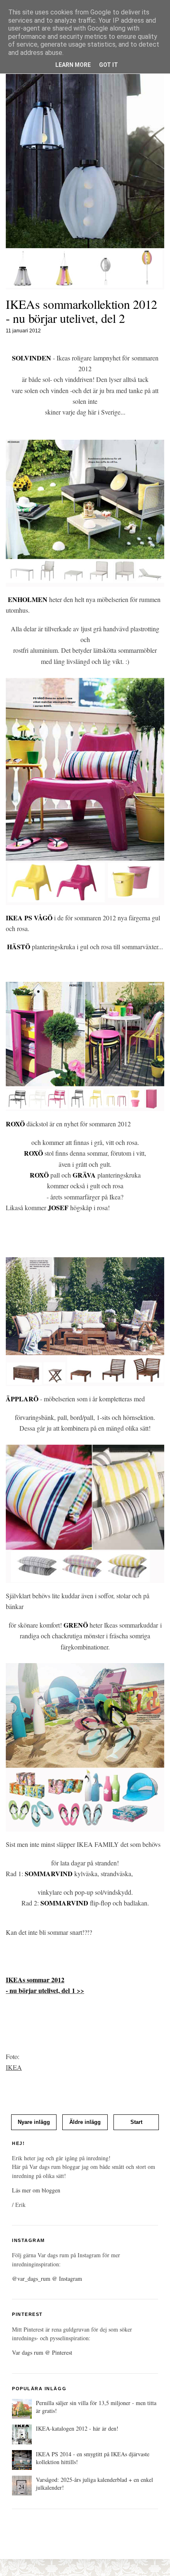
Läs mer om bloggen (36, 2190)
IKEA (14, 2067)
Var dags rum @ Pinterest (42, 2352)
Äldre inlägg (85, 2122)
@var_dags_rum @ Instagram (47, 2279)
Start (136, 2122)
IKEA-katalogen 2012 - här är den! (77, 2428)
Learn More (73, 65)
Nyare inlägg (34, 2122)
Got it (109, 65)
